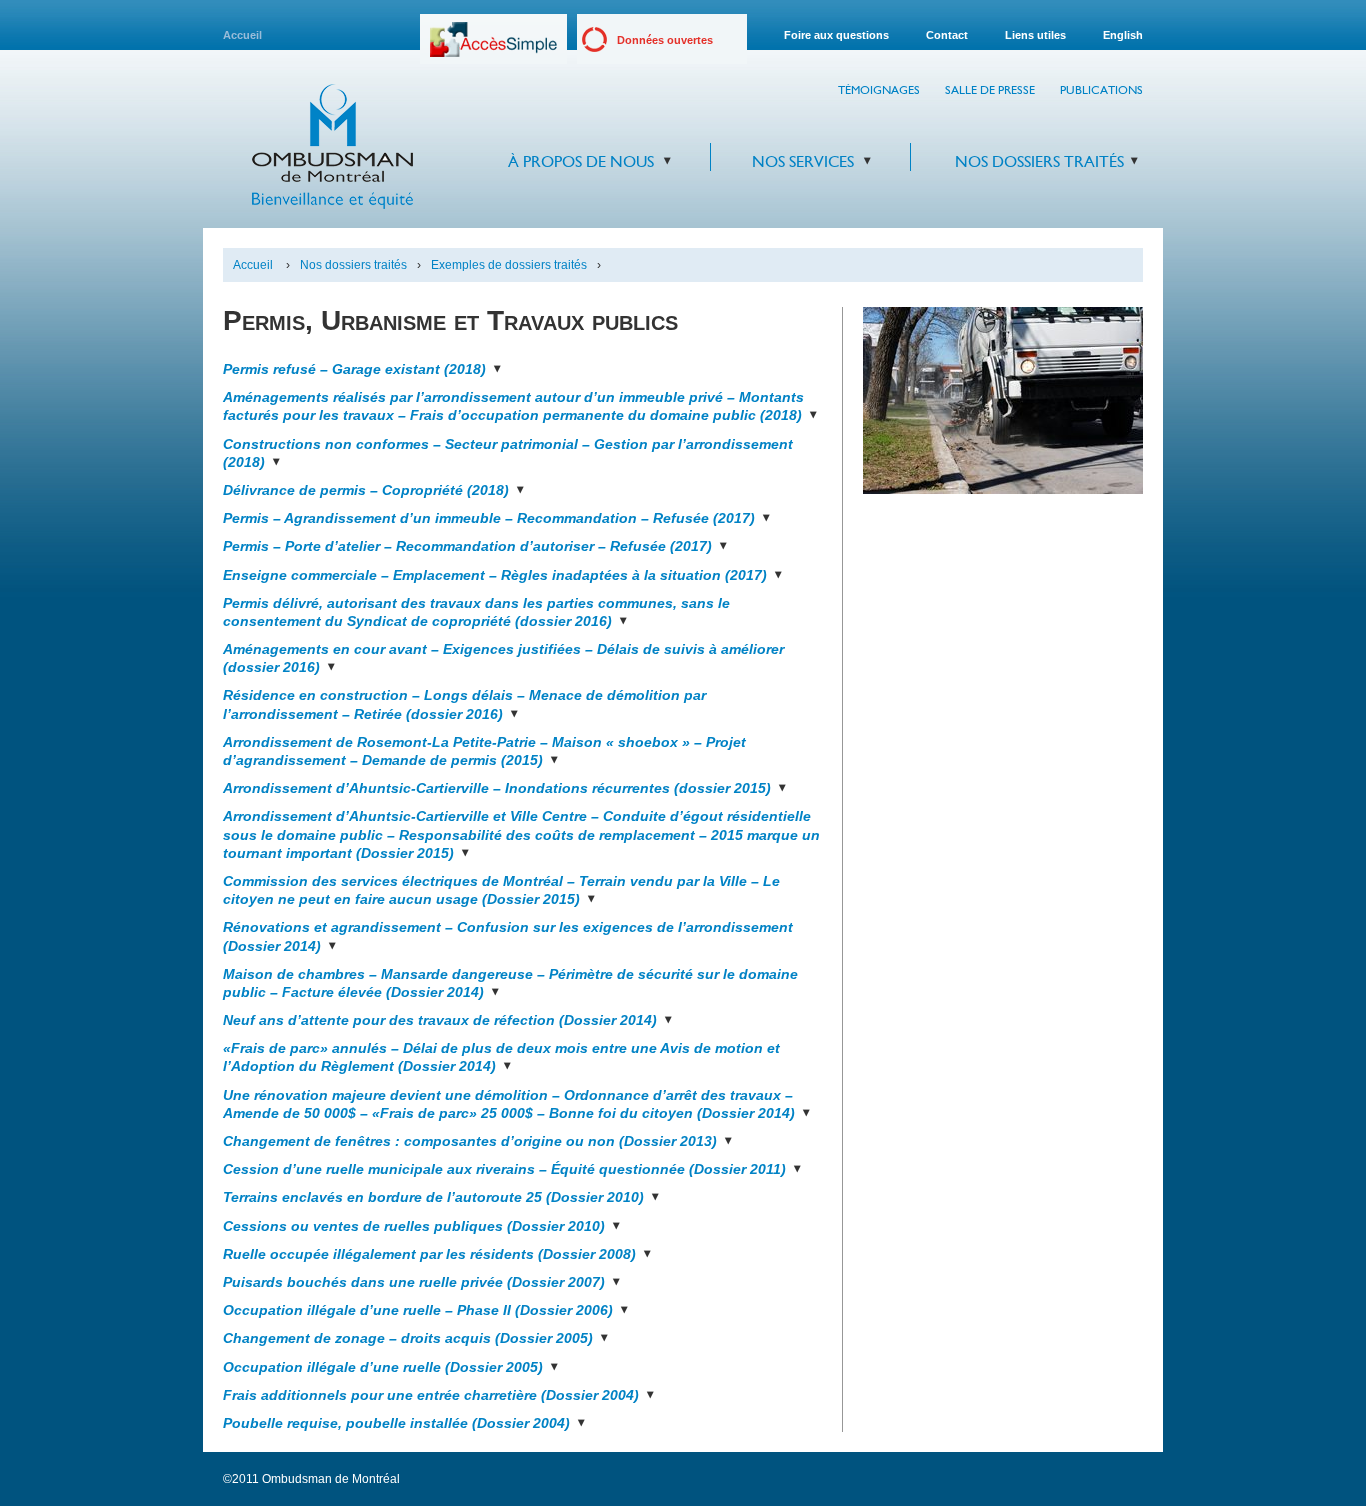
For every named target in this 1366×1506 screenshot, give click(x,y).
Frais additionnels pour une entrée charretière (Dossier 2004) (431, 1395)
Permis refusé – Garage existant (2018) (354, 369)
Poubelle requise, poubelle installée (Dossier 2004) (396, 1423)
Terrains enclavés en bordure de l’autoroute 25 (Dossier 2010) (433, 1197)
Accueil (242, 35)
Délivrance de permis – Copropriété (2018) (366, 490)
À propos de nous (581, 161)
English (1123, 35)
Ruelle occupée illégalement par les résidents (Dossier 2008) (429, 1254)
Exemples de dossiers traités (509, 265)
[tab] (522, 364)
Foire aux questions (836, 35)
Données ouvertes (665, 40)
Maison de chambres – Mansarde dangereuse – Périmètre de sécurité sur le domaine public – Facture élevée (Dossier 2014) (510, 983)
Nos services (803, 161)
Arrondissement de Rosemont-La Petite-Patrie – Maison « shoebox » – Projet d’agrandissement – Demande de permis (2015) (484, 751)
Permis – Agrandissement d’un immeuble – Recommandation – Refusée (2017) (489, 518)
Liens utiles (1035, 35)
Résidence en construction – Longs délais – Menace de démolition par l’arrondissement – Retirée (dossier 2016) (464, 704)
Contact (947, 35)
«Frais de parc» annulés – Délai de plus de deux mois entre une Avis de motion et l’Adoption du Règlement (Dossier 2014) (501, 1057)
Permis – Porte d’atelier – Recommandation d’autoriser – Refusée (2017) (467, 546)
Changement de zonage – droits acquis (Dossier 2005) (408, 1338)
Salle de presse (990, 90)
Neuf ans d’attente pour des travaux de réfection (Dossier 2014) (440, 1020)
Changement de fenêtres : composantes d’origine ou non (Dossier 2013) (470, 1141)
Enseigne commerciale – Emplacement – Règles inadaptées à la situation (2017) (495, 575)
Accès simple (493, 46)
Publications (1101, 90)
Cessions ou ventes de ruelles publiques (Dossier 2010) (414, 1226)
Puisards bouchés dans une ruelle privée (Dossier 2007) (414, 1282)
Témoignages (879, 90)
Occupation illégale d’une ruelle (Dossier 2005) (383, 1367)
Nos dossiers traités (1039, 161)
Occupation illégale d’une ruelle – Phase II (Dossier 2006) (418, 1310)
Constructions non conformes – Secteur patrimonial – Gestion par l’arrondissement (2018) (508, 453)
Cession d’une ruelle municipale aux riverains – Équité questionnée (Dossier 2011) (504, 1169)
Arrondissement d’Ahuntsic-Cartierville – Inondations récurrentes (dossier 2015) (497, 788)
